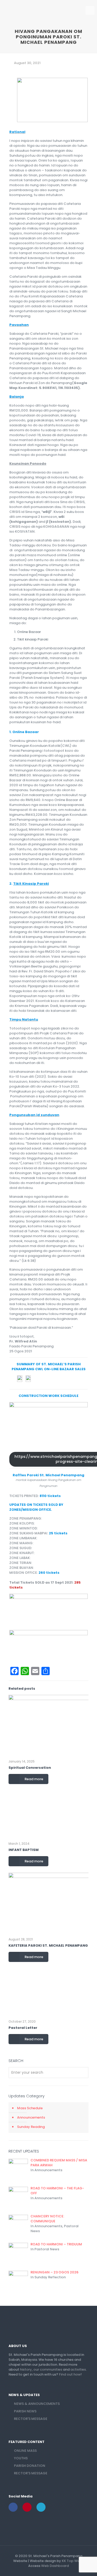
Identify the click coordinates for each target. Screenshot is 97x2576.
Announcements (31, 2117)
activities (78, 2369)
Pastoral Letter (23, 2028)
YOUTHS (21, 2458)
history (26, 2369)
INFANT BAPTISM (24, 1850)
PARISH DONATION (30, 2466)
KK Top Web (72, 2561)
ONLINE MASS (25, 2451)
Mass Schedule (30, 2108)
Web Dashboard (55, 2566)
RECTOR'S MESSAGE (31, 2419)
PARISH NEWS (25, 2411)
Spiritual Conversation (30, 1768)
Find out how (70, 2374)
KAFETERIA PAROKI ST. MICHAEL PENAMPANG (48, 1945)
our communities (48, 2369)
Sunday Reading (31, 2127)
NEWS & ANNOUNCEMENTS (37, 2404)
